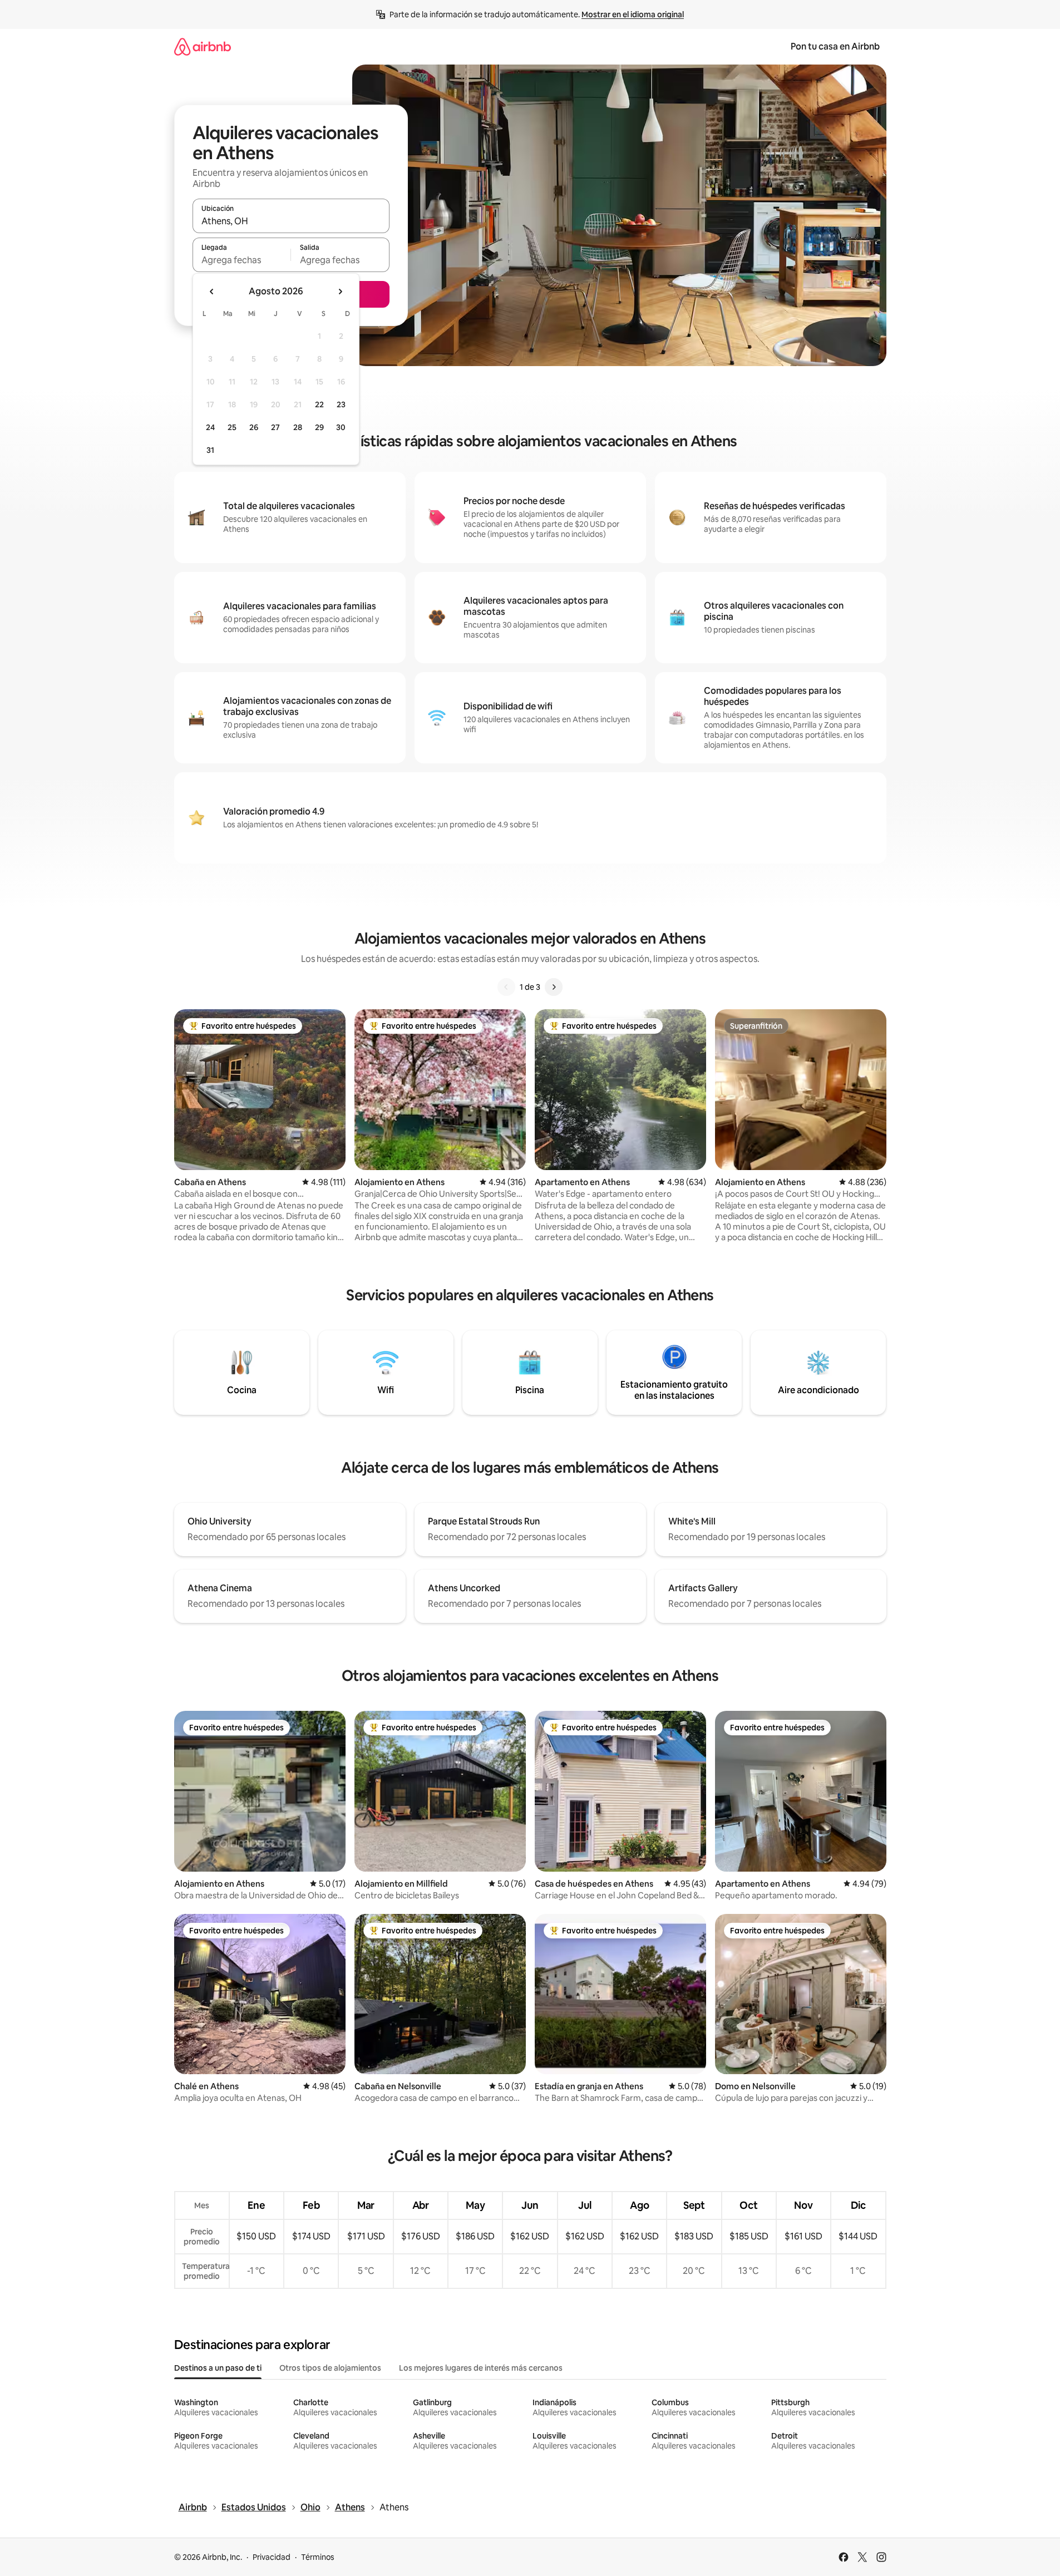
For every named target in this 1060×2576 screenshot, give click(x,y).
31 (210, 450)
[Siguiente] (554, 987)
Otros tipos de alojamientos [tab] (330, 2368)
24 (210, 427)
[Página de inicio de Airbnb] (203, 46)
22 (319, 404)
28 (298, 427)
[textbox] (242, 260)
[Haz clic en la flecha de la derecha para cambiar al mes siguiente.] (340, 292)
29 (319, 427)
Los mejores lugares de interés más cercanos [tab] (481, 2368)
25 (232, 427)
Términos (318, 2557)
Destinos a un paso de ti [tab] (218, 2368)
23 (341, 404)
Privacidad (272, 2557)
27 (275, 427)
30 (341, 427)
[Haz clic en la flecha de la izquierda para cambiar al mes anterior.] (212, 292)
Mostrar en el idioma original (633, 14)
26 (254, 427)
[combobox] (291, 221)
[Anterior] (506, 987)
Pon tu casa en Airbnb (835, 46)
